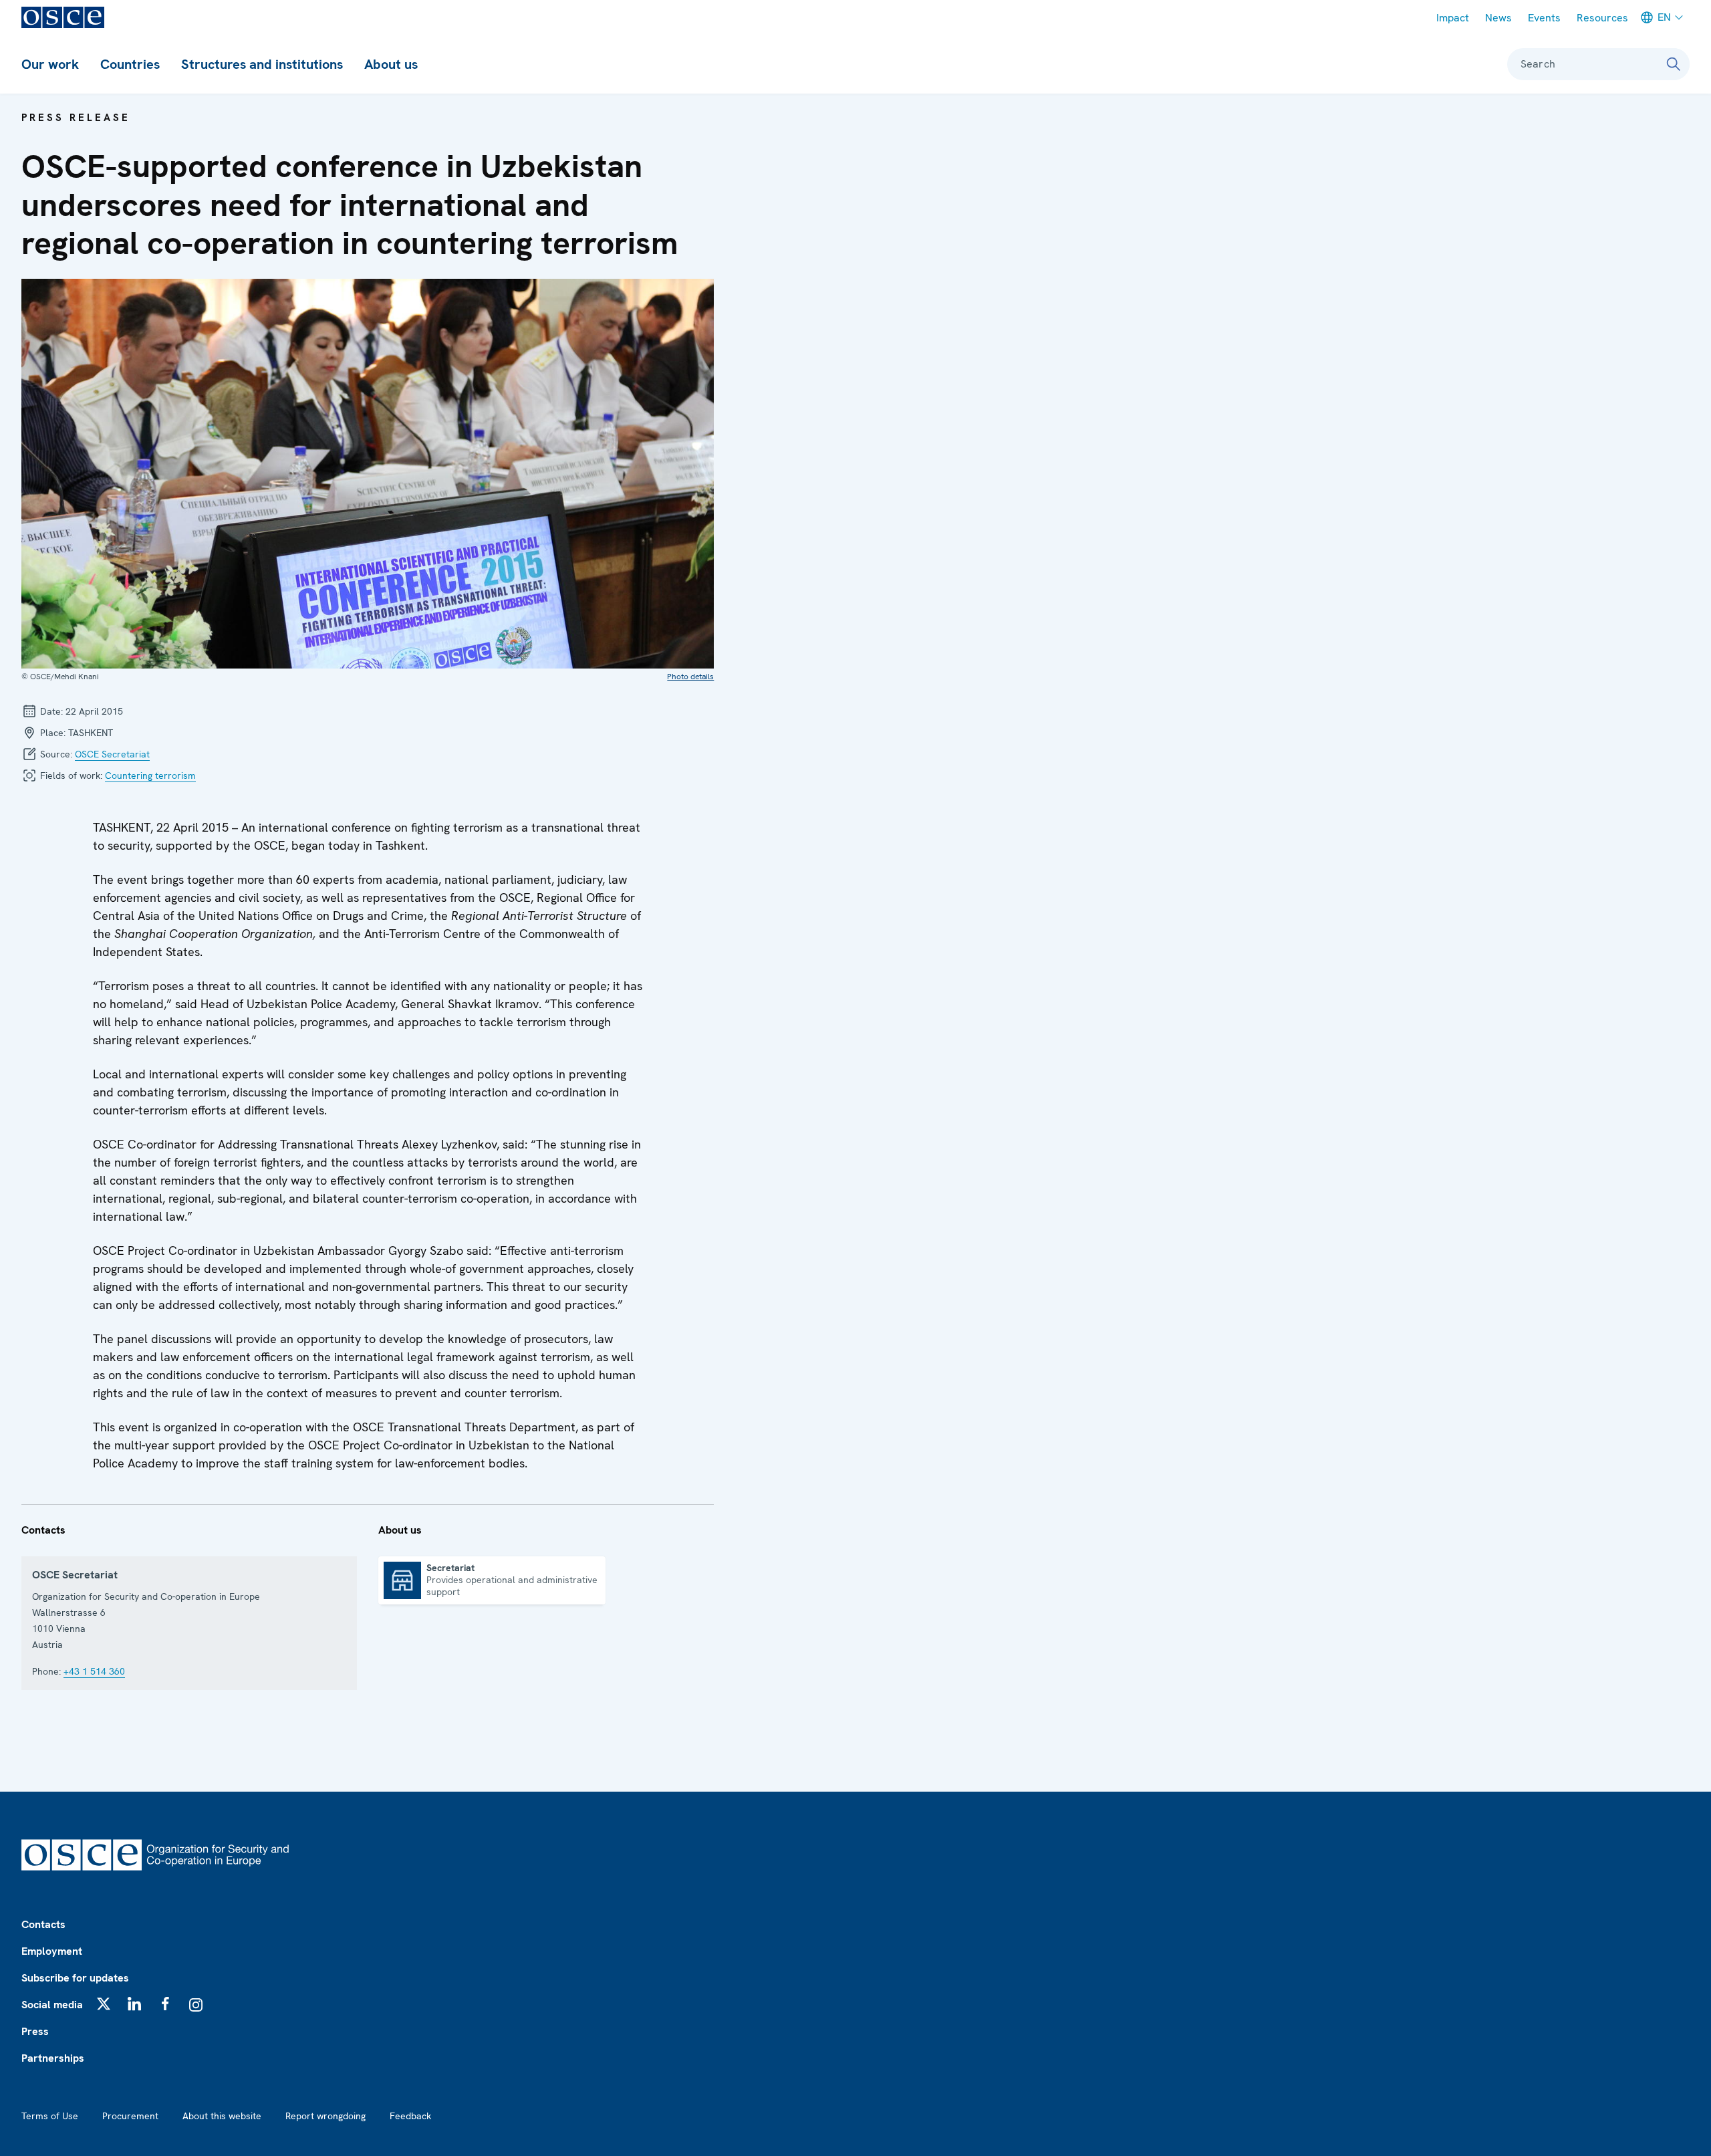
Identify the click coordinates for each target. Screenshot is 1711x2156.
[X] (104, 2004)
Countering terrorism (150, 775)
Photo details (690, 677)
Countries (130, 64)
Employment (52, 1951)
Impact (1453, 18)
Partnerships (53, 2058)
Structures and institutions (262, 64)
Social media (52, 2005)
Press (35, 2031)
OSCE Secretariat (112, 754)
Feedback (410, 2116)
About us (391, 64)
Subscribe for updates (75, 1978)
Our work (50, 64)
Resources (1602, 18)
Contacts (43, 1924)
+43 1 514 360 (94, 1671)
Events (1544, 18)
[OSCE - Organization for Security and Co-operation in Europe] (63, 17)
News (1498, 18)
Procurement (130, 2116)
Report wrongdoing (325, 2116)
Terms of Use (50, 2116)
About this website (222, 2116)
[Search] (1674, 64)
